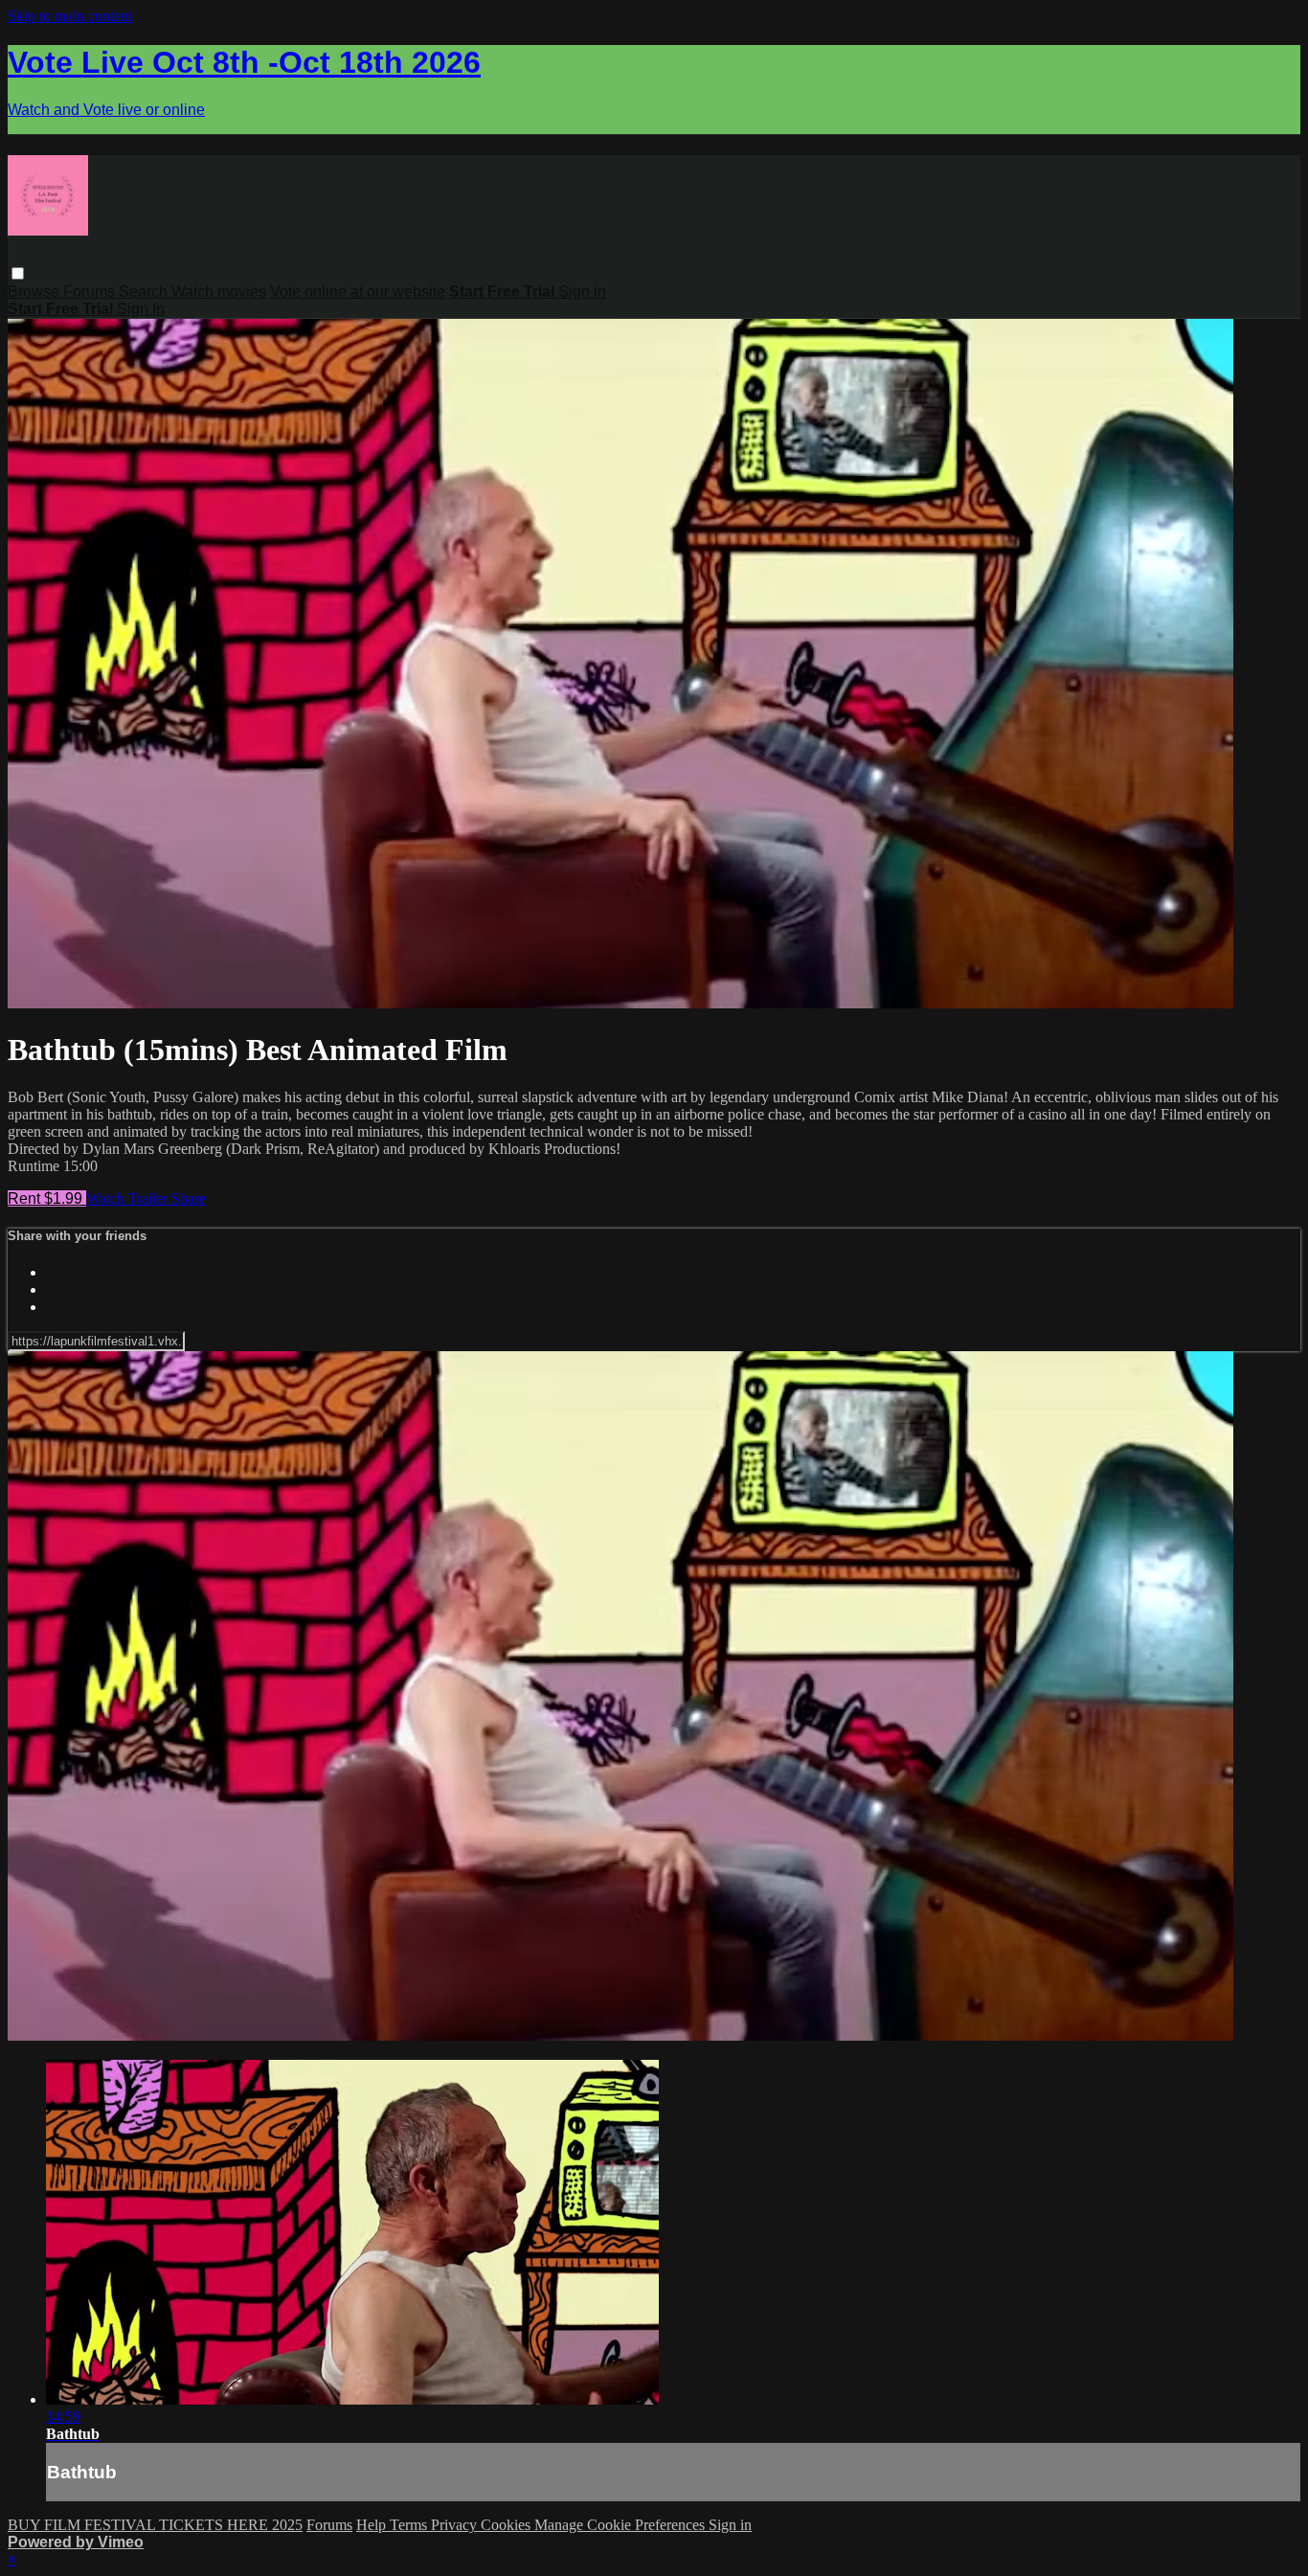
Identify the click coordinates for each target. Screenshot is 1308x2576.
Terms (410, 2525)
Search (145, 292)
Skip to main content (70, 16)
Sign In (141, 309)
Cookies (507, 2525)
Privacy (456, 2525)
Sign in (582, 292)
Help (373, 2525)
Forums (91, 292)
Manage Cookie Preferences (621, 2525)
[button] (18, 273)
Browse (35, 292)
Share (189, 1198)
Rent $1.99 (47, 1198)
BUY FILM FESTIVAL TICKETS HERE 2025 (155, 2525)
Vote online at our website (358, 292)
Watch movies (219, 292)
